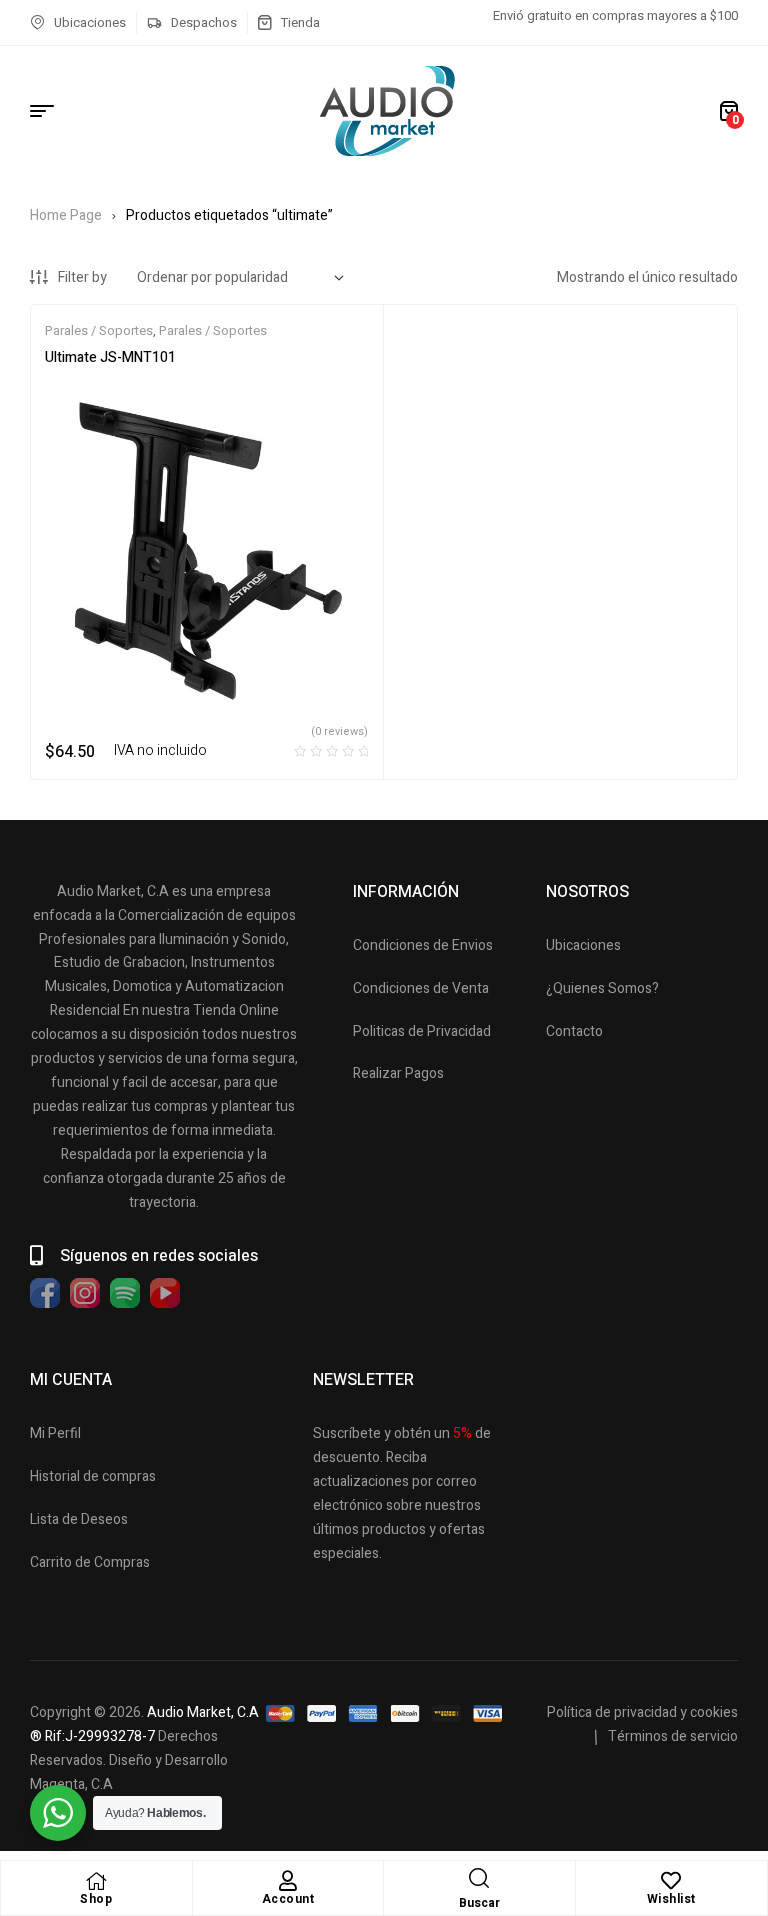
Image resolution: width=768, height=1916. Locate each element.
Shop (96, 1899)
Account (288, 1899)
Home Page (66, 215)
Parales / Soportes (99, 330)
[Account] (288, 1881)
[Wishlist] (671, 1881)
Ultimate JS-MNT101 (110, 357)
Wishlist (671, 1899)
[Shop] (96, 1881)
